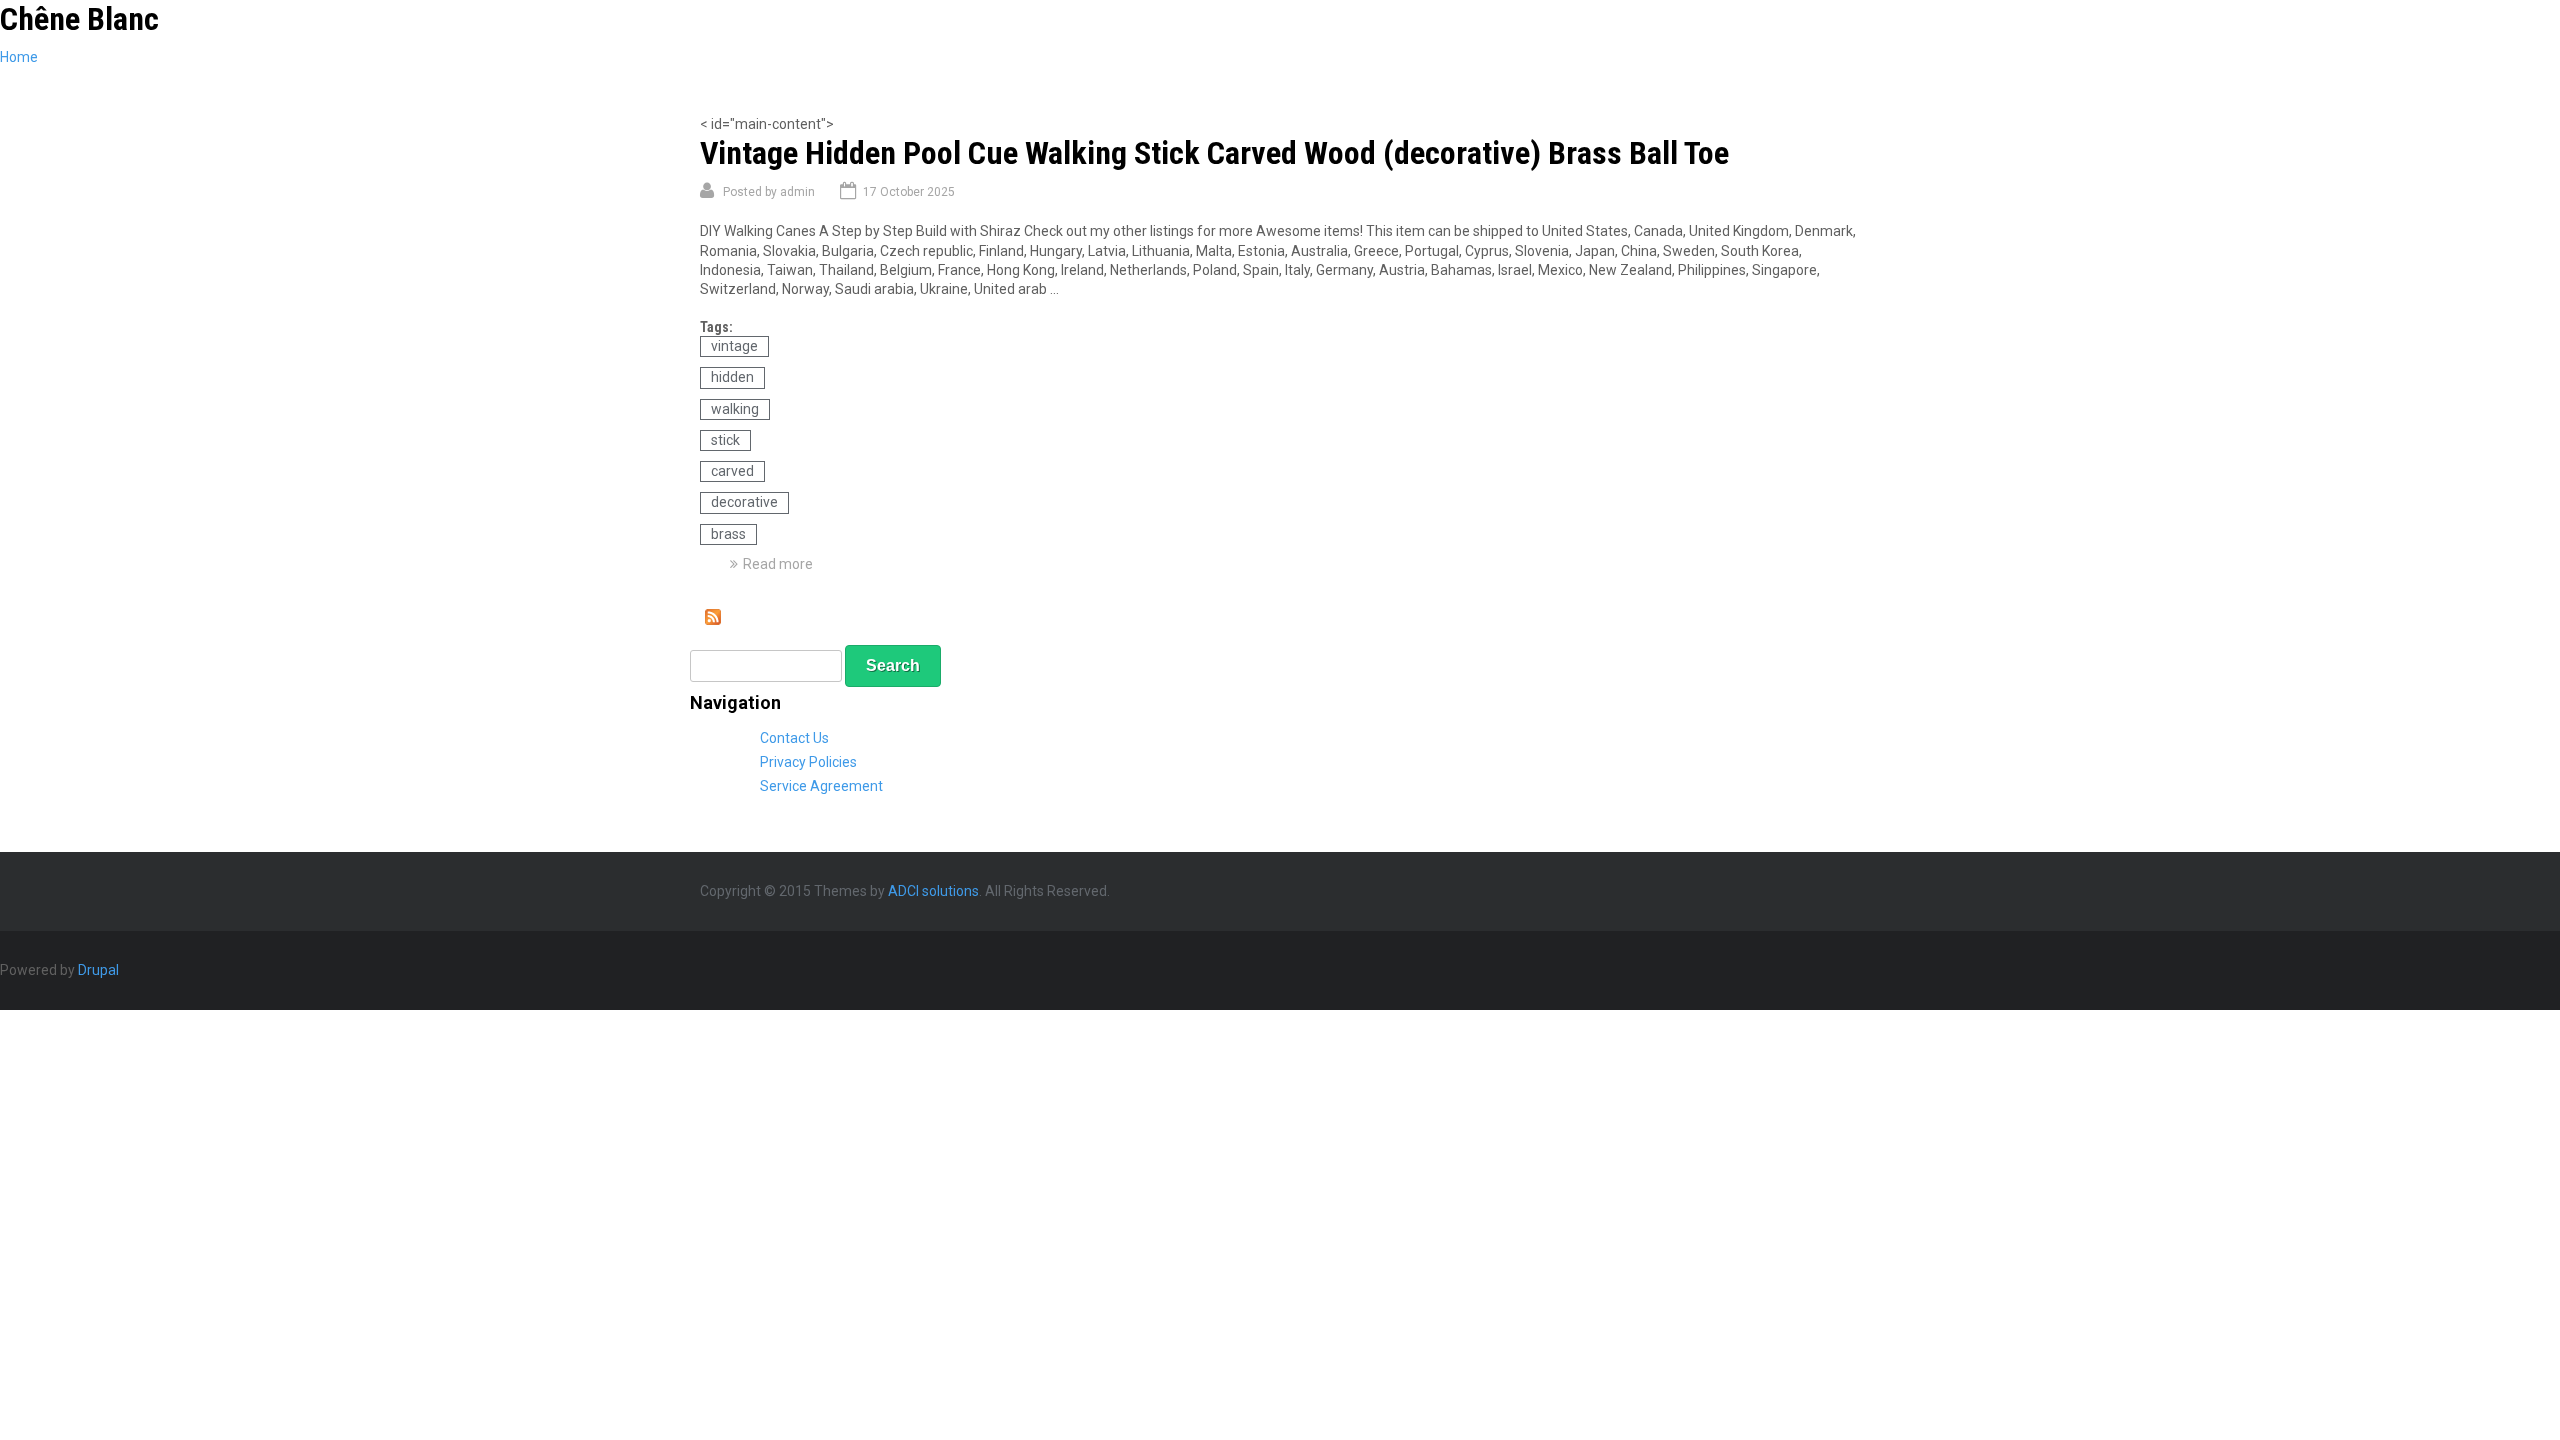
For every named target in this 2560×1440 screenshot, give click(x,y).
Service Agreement (821, 786)
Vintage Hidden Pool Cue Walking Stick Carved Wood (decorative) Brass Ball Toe (1214, 153)
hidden (732, 377)
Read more (778, 564)
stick (725, 440)
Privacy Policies (808, 762)
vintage (734, 346)
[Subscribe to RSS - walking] (713, 619)
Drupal (98, 970)
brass (728, 534)
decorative (744, 502)
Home (19, 57)
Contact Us (794, 738)
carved (732, 471)
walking (735, 409)
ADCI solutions (933, 891)
